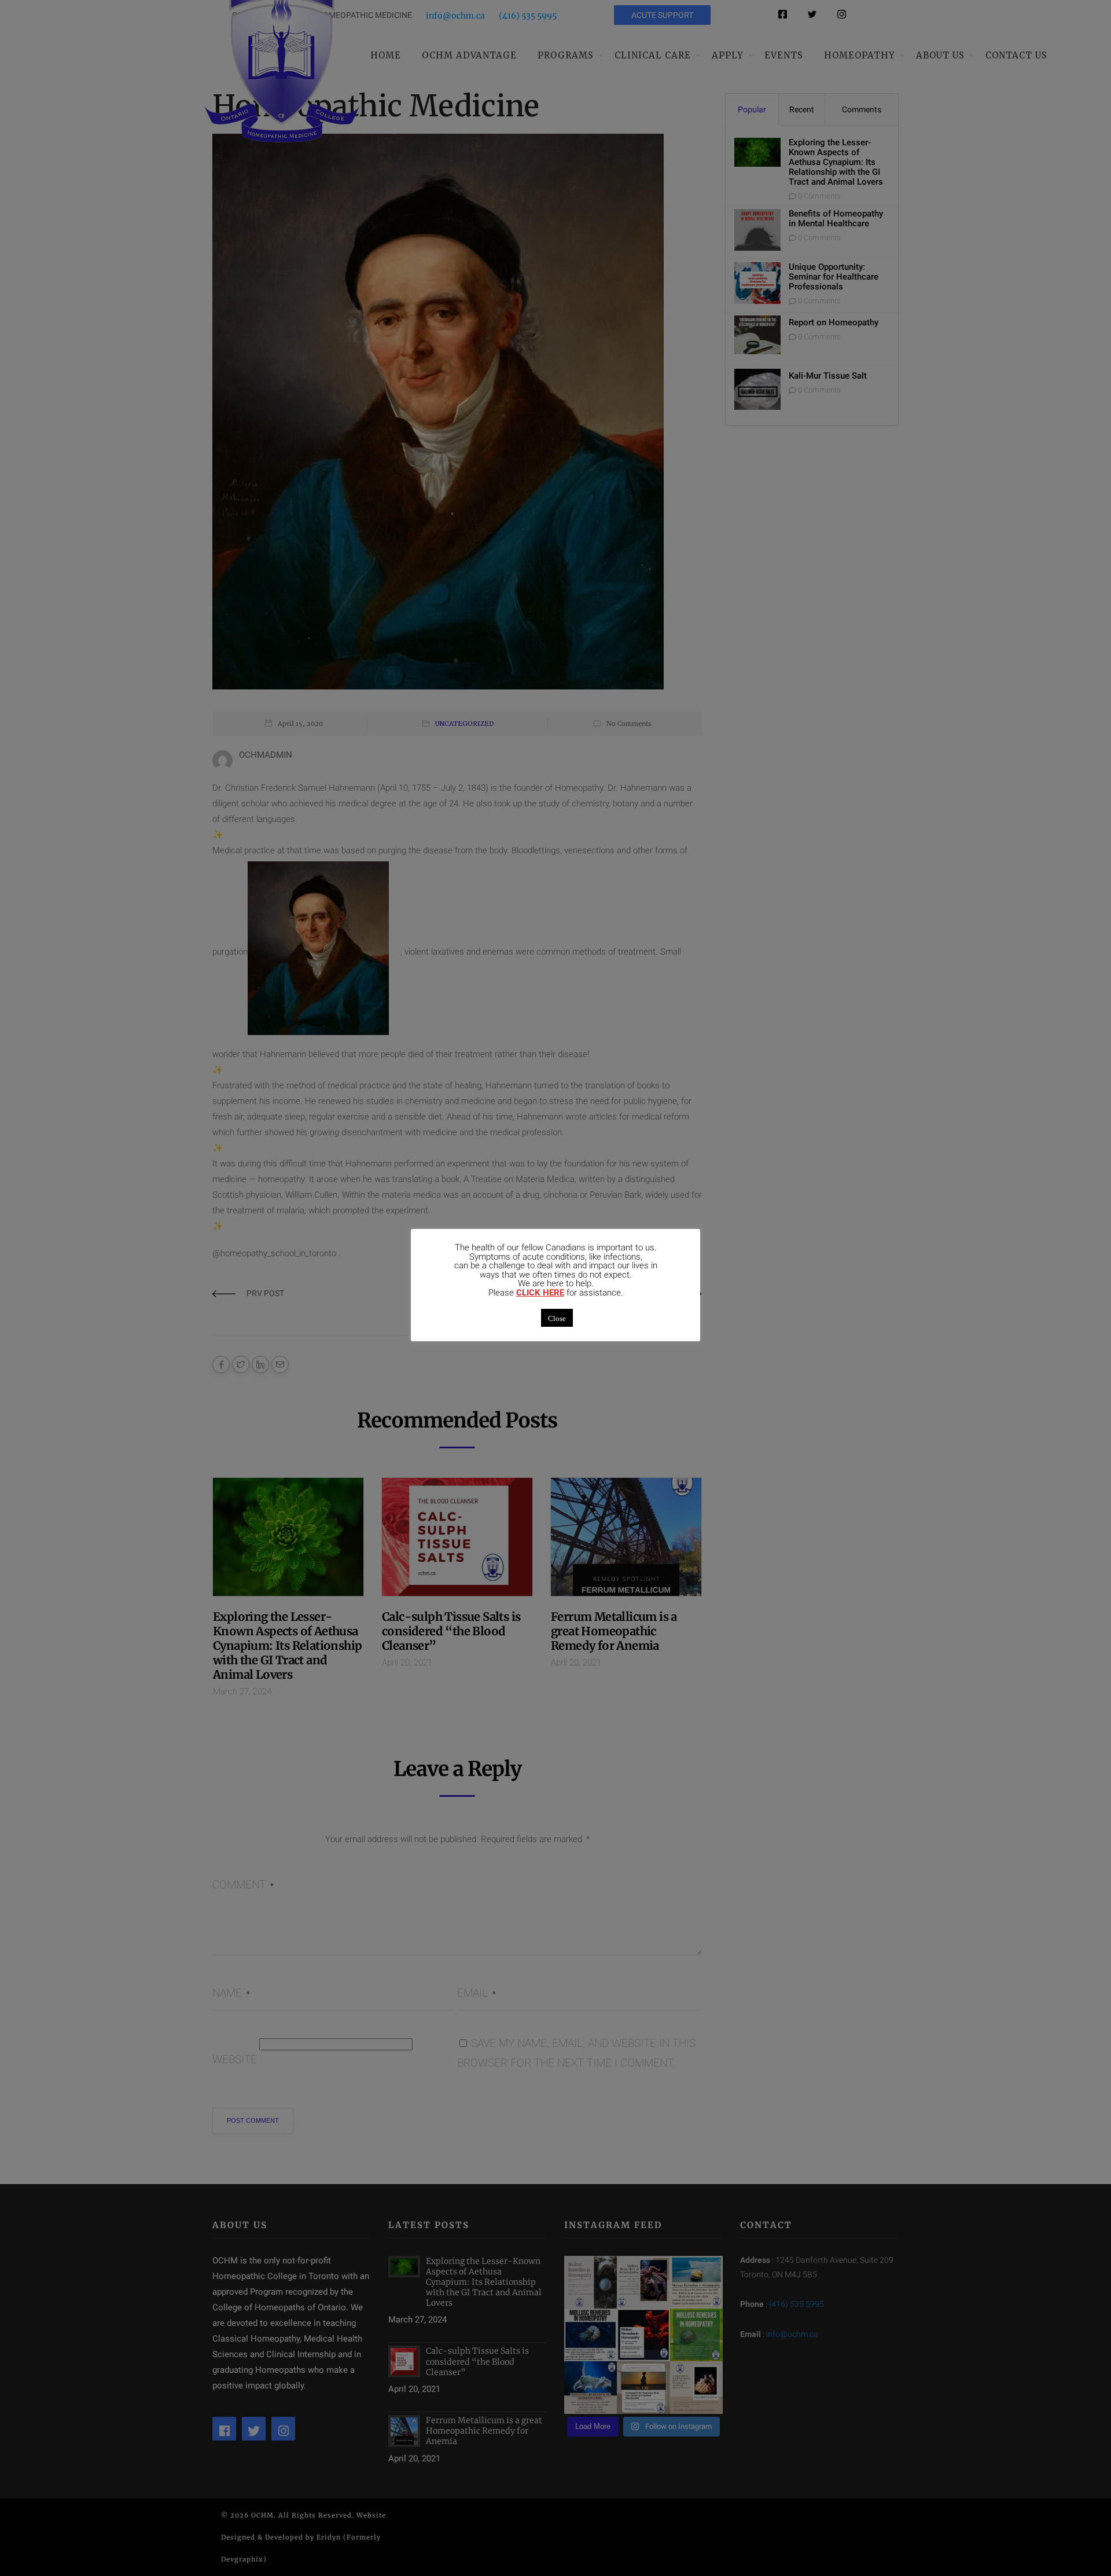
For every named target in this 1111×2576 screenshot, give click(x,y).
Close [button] (557, 1318)
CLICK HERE (540, 1293)
